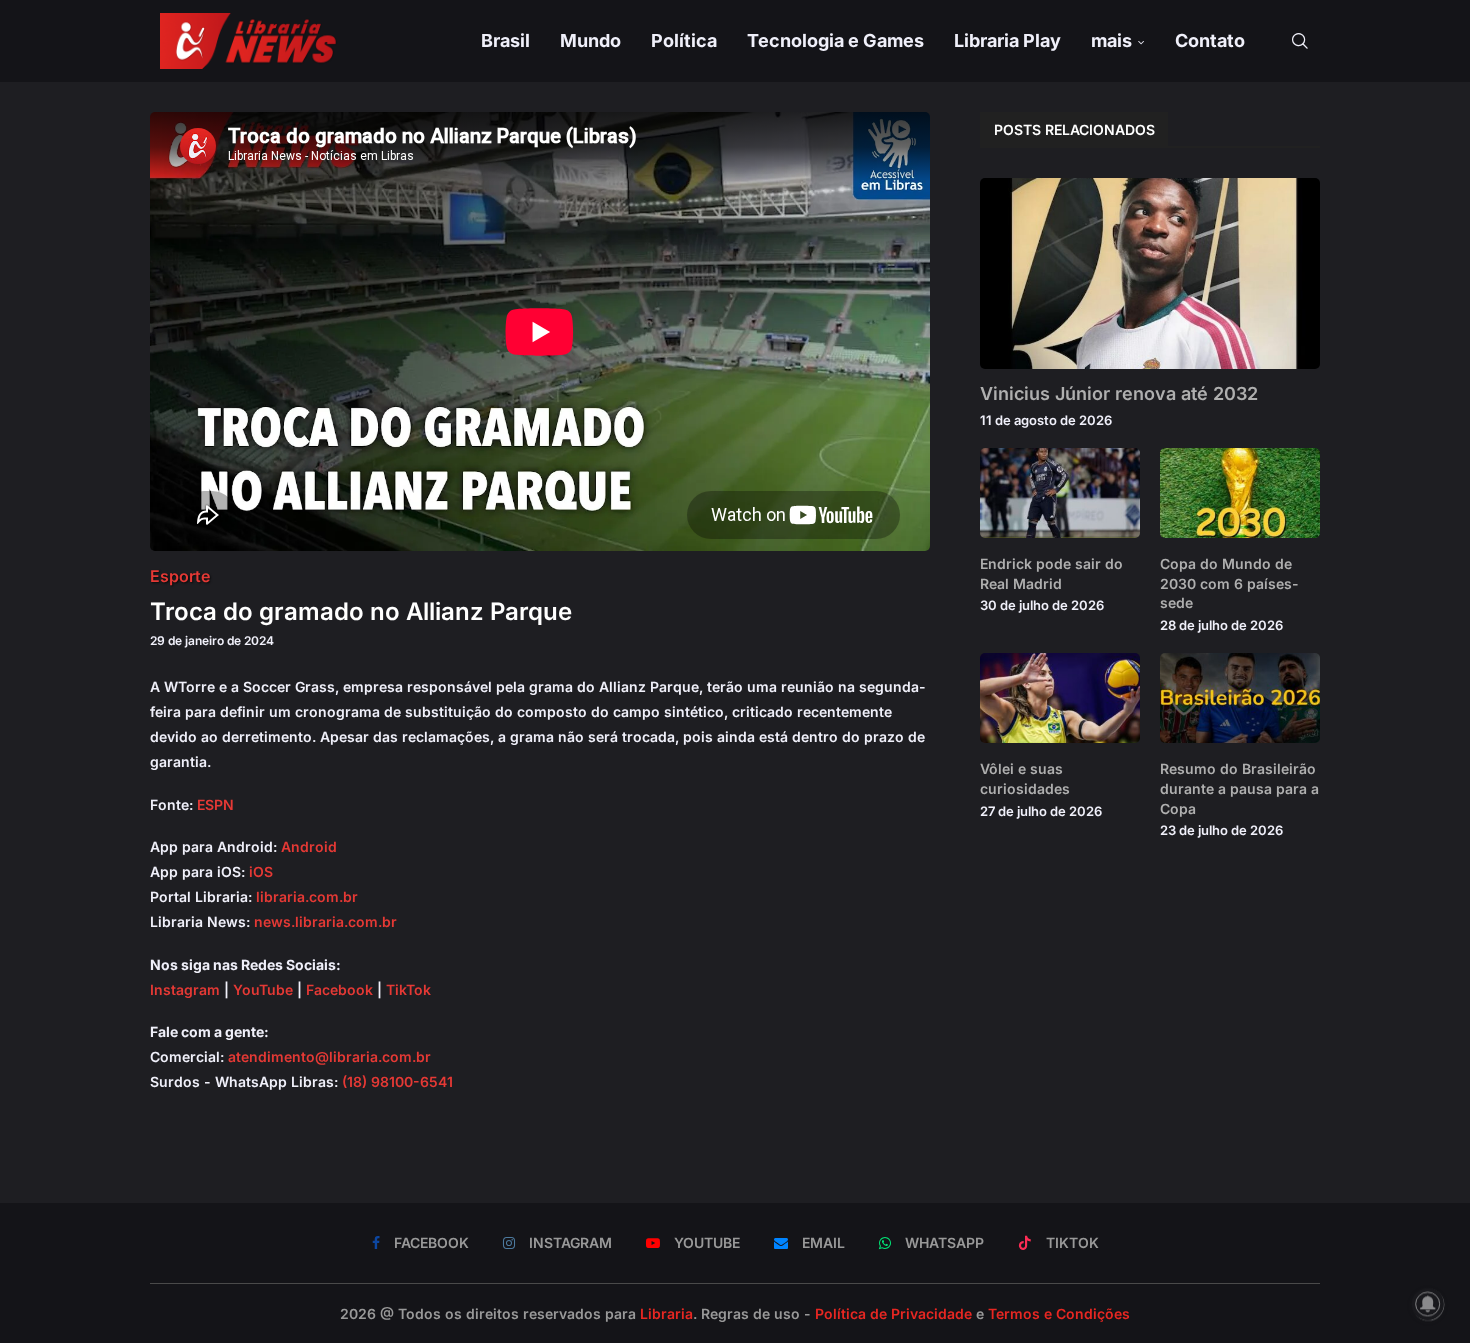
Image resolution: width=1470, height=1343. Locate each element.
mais (1111, 40)
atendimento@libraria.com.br (329, 1056)
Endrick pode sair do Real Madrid (1051, 573)
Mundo (590, 40)
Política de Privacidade (893, 1313)
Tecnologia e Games (835, 40)
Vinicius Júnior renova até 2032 (1119, 393)
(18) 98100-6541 (397, 1081)
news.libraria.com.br (325, 921)
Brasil (505, 40)
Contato (1210, 40)
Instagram (185, 989)
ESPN (215, 804)
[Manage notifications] (1428, 1304)
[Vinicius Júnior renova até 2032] (1150, 273)
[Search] (1300, 41)
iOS (261, 871)
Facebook (339, 989)
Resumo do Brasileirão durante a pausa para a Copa (1239, 788)
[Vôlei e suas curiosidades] (1060, 698)
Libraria (666, 1313)
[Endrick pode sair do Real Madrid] (1060, 493)
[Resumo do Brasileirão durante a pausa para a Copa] (1240, 698)
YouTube (263, 989)
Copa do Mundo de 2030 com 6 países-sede (1229, 583)
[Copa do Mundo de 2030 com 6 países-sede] (1240, 493)
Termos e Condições (1059, 1313)
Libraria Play (1007, 40)
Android (309, 846)
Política (684, 40)
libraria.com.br (307, 896)
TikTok (408, 989)
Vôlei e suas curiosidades (1025, 778)
